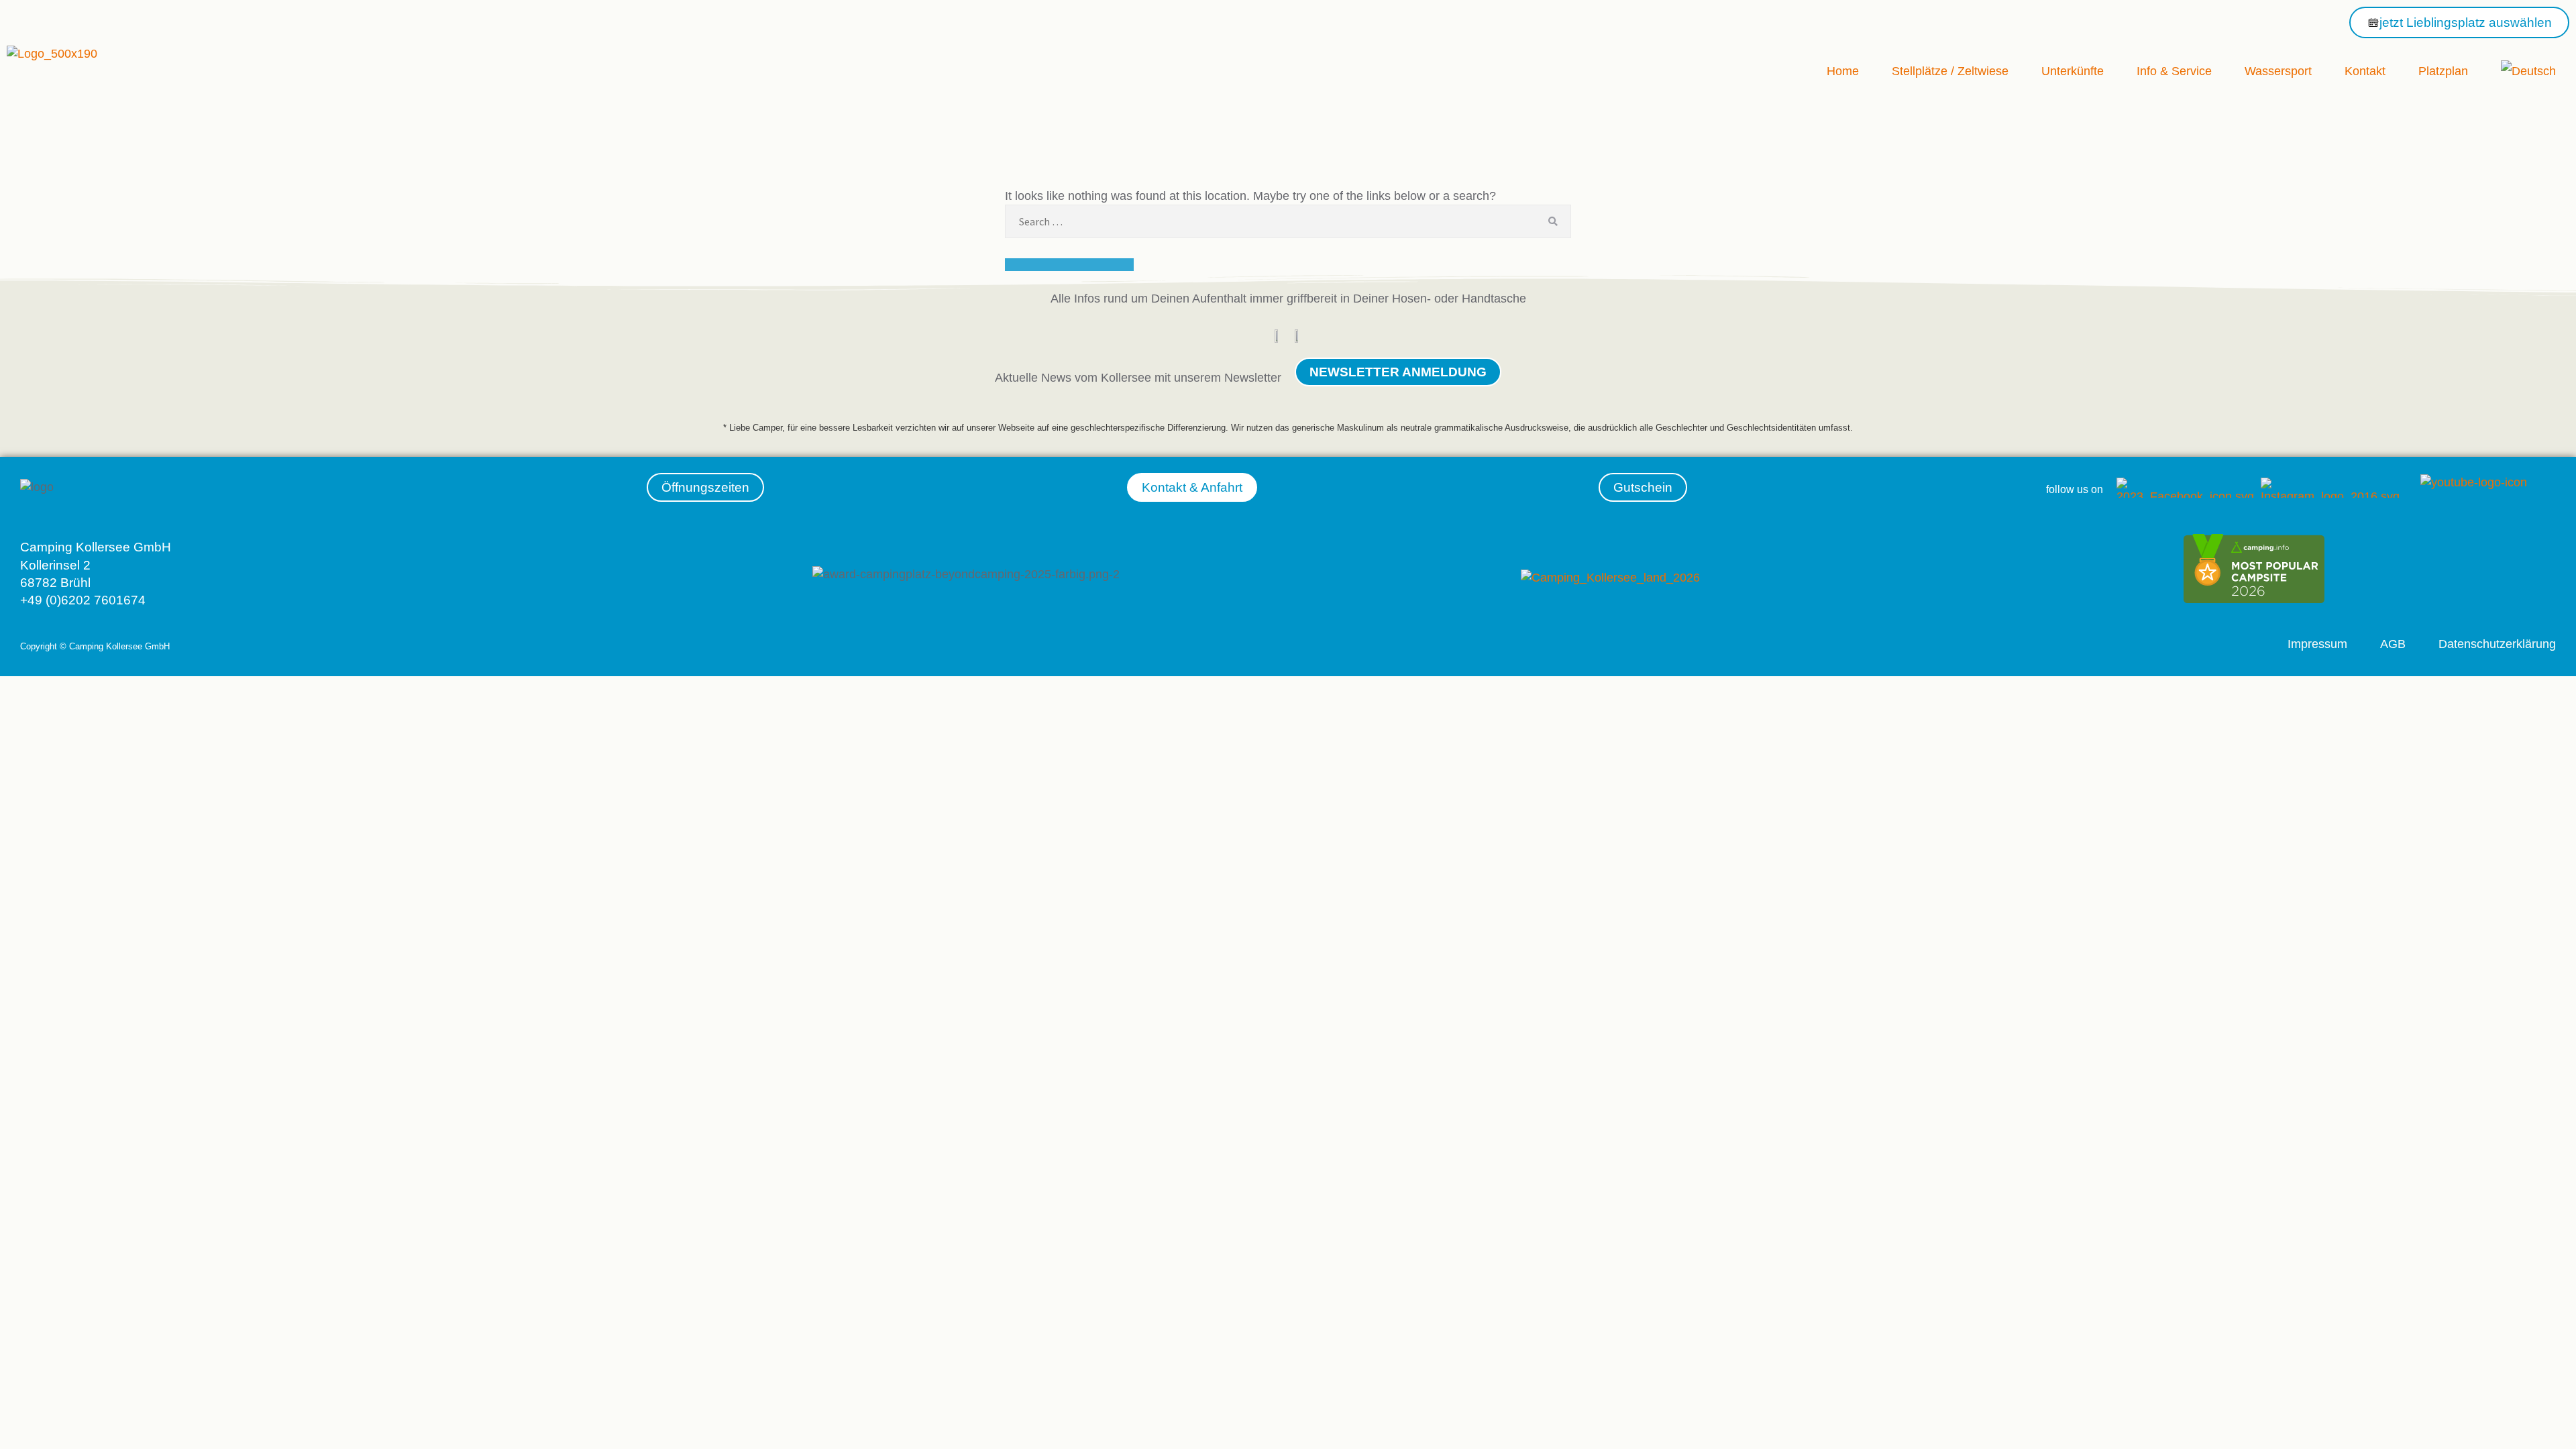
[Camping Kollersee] (2254, 599)
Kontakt (2365, 71)
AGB (2393, 644)
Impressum (2317, 644)
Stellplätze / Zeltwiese (1950, 71)
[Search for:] (1288, 221)
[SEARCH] (1553, 221)
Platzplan (2443, 71)
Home (1843, 71)
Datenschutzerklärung (2497, 644)
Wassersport (2278, 71)
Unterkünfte (2073, 71)
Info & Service (2174, 71)
